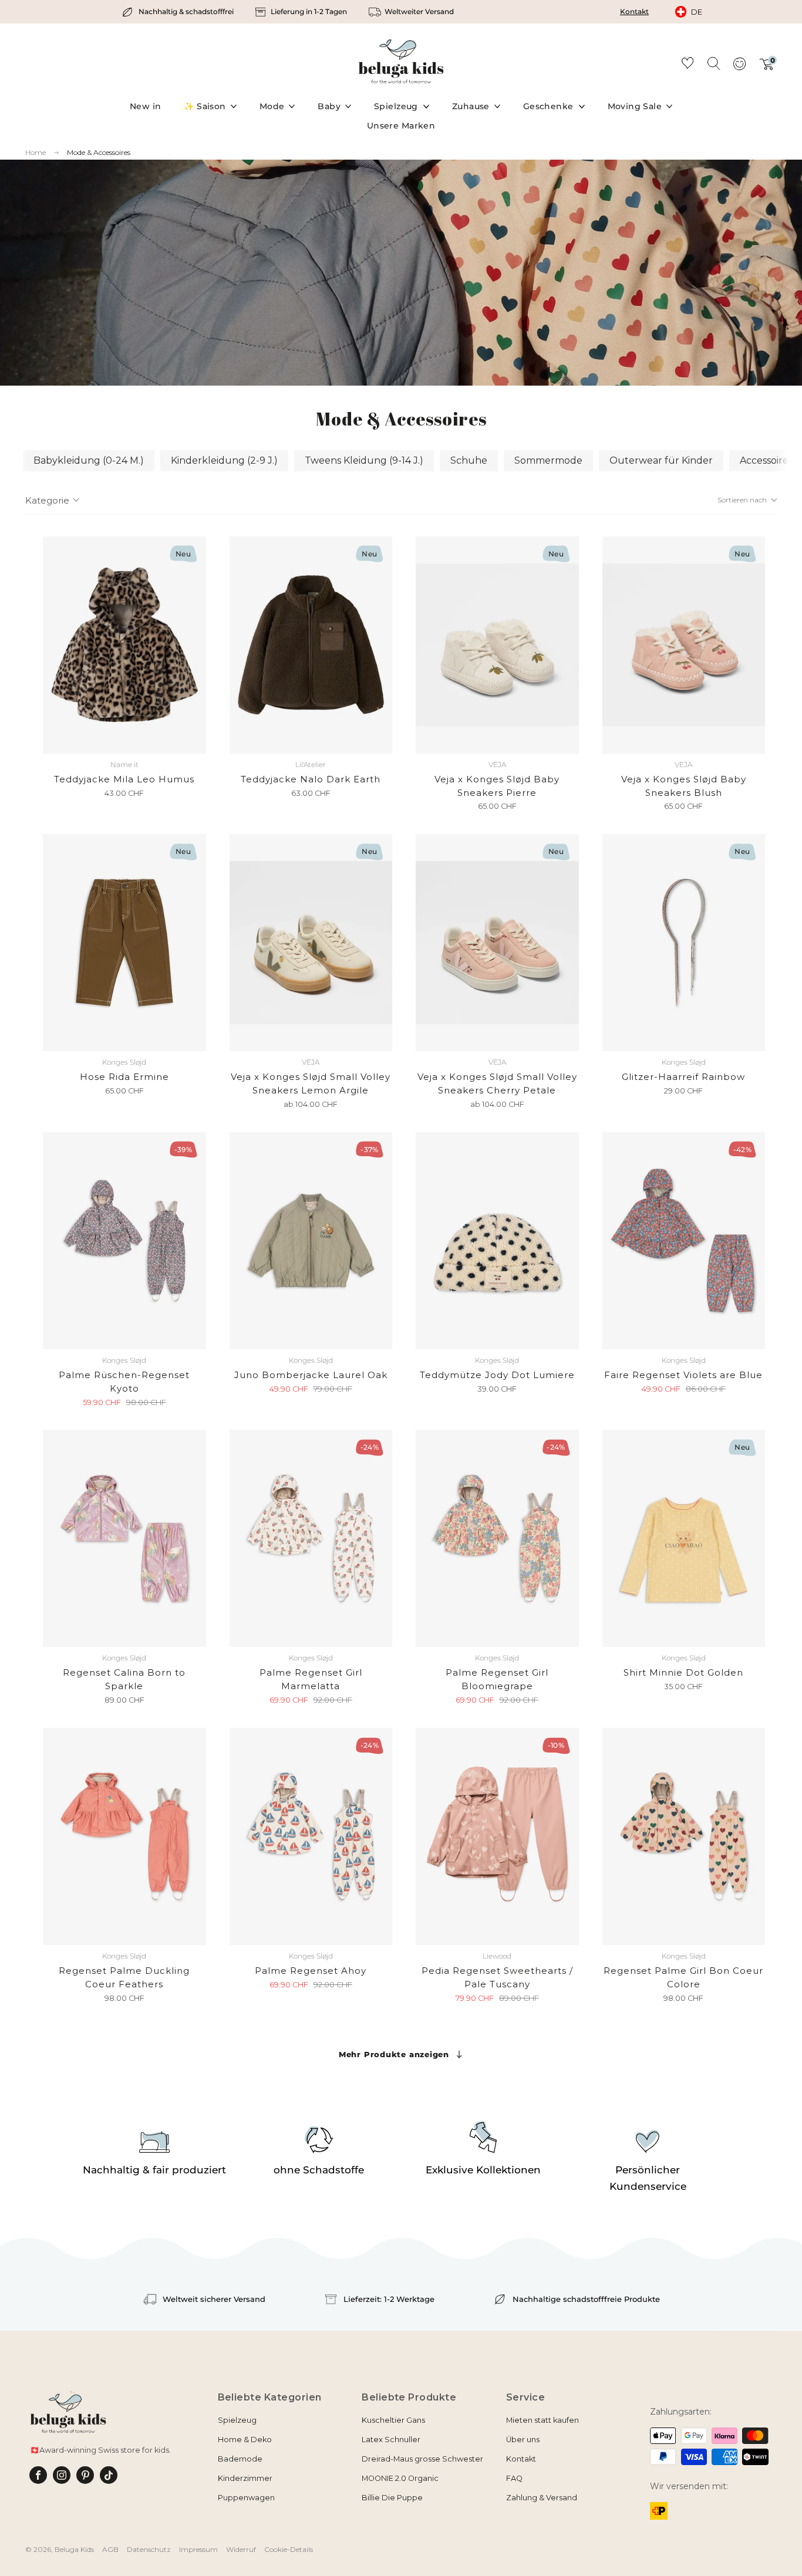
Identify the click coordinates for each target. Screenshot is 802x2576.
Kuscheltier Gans (393, 2420)
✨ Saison (205, 106)
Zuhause (471, 106)
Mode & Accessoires (99, 152)
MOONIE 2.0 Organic (400, 2478)
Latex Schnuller (391, 2440)
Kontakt (634, 11)
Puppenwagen (246, 2498)
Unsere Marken (401, 126)
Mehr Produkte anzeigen (394, 2054)
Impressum (198, 2549)
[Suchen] (713, 63)
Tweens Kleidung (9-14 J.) (364, 460)
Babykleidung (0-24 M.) (89, 460)
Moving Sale (635, 106)
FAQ (514, 2478)
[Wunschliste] (688, 65)
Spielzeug (396, 106)
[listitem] (179, 12)
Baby (329, 106)
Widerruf (241, 2549)
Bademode (240, 2459)
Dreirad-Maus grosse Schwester (422, 2459)
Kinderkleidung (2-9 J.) (224, 460)
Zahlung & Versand (542, 2498)
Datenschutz (149, 2549)
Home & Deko (245, 2440)
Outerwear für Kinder (661, 460)
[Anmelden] (739, 67)
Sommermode (548, 460)
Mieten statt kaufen (542, 2420)
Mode (272, 106)
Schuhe (469, 460)
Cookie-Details (289, 2549)
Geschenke (548, 106)
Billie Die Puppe (392, 2498)
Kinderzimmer (245, 2478)
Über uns (523, 2440)
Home (36, 153)
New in (146, 106)
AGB (110, 2549)
